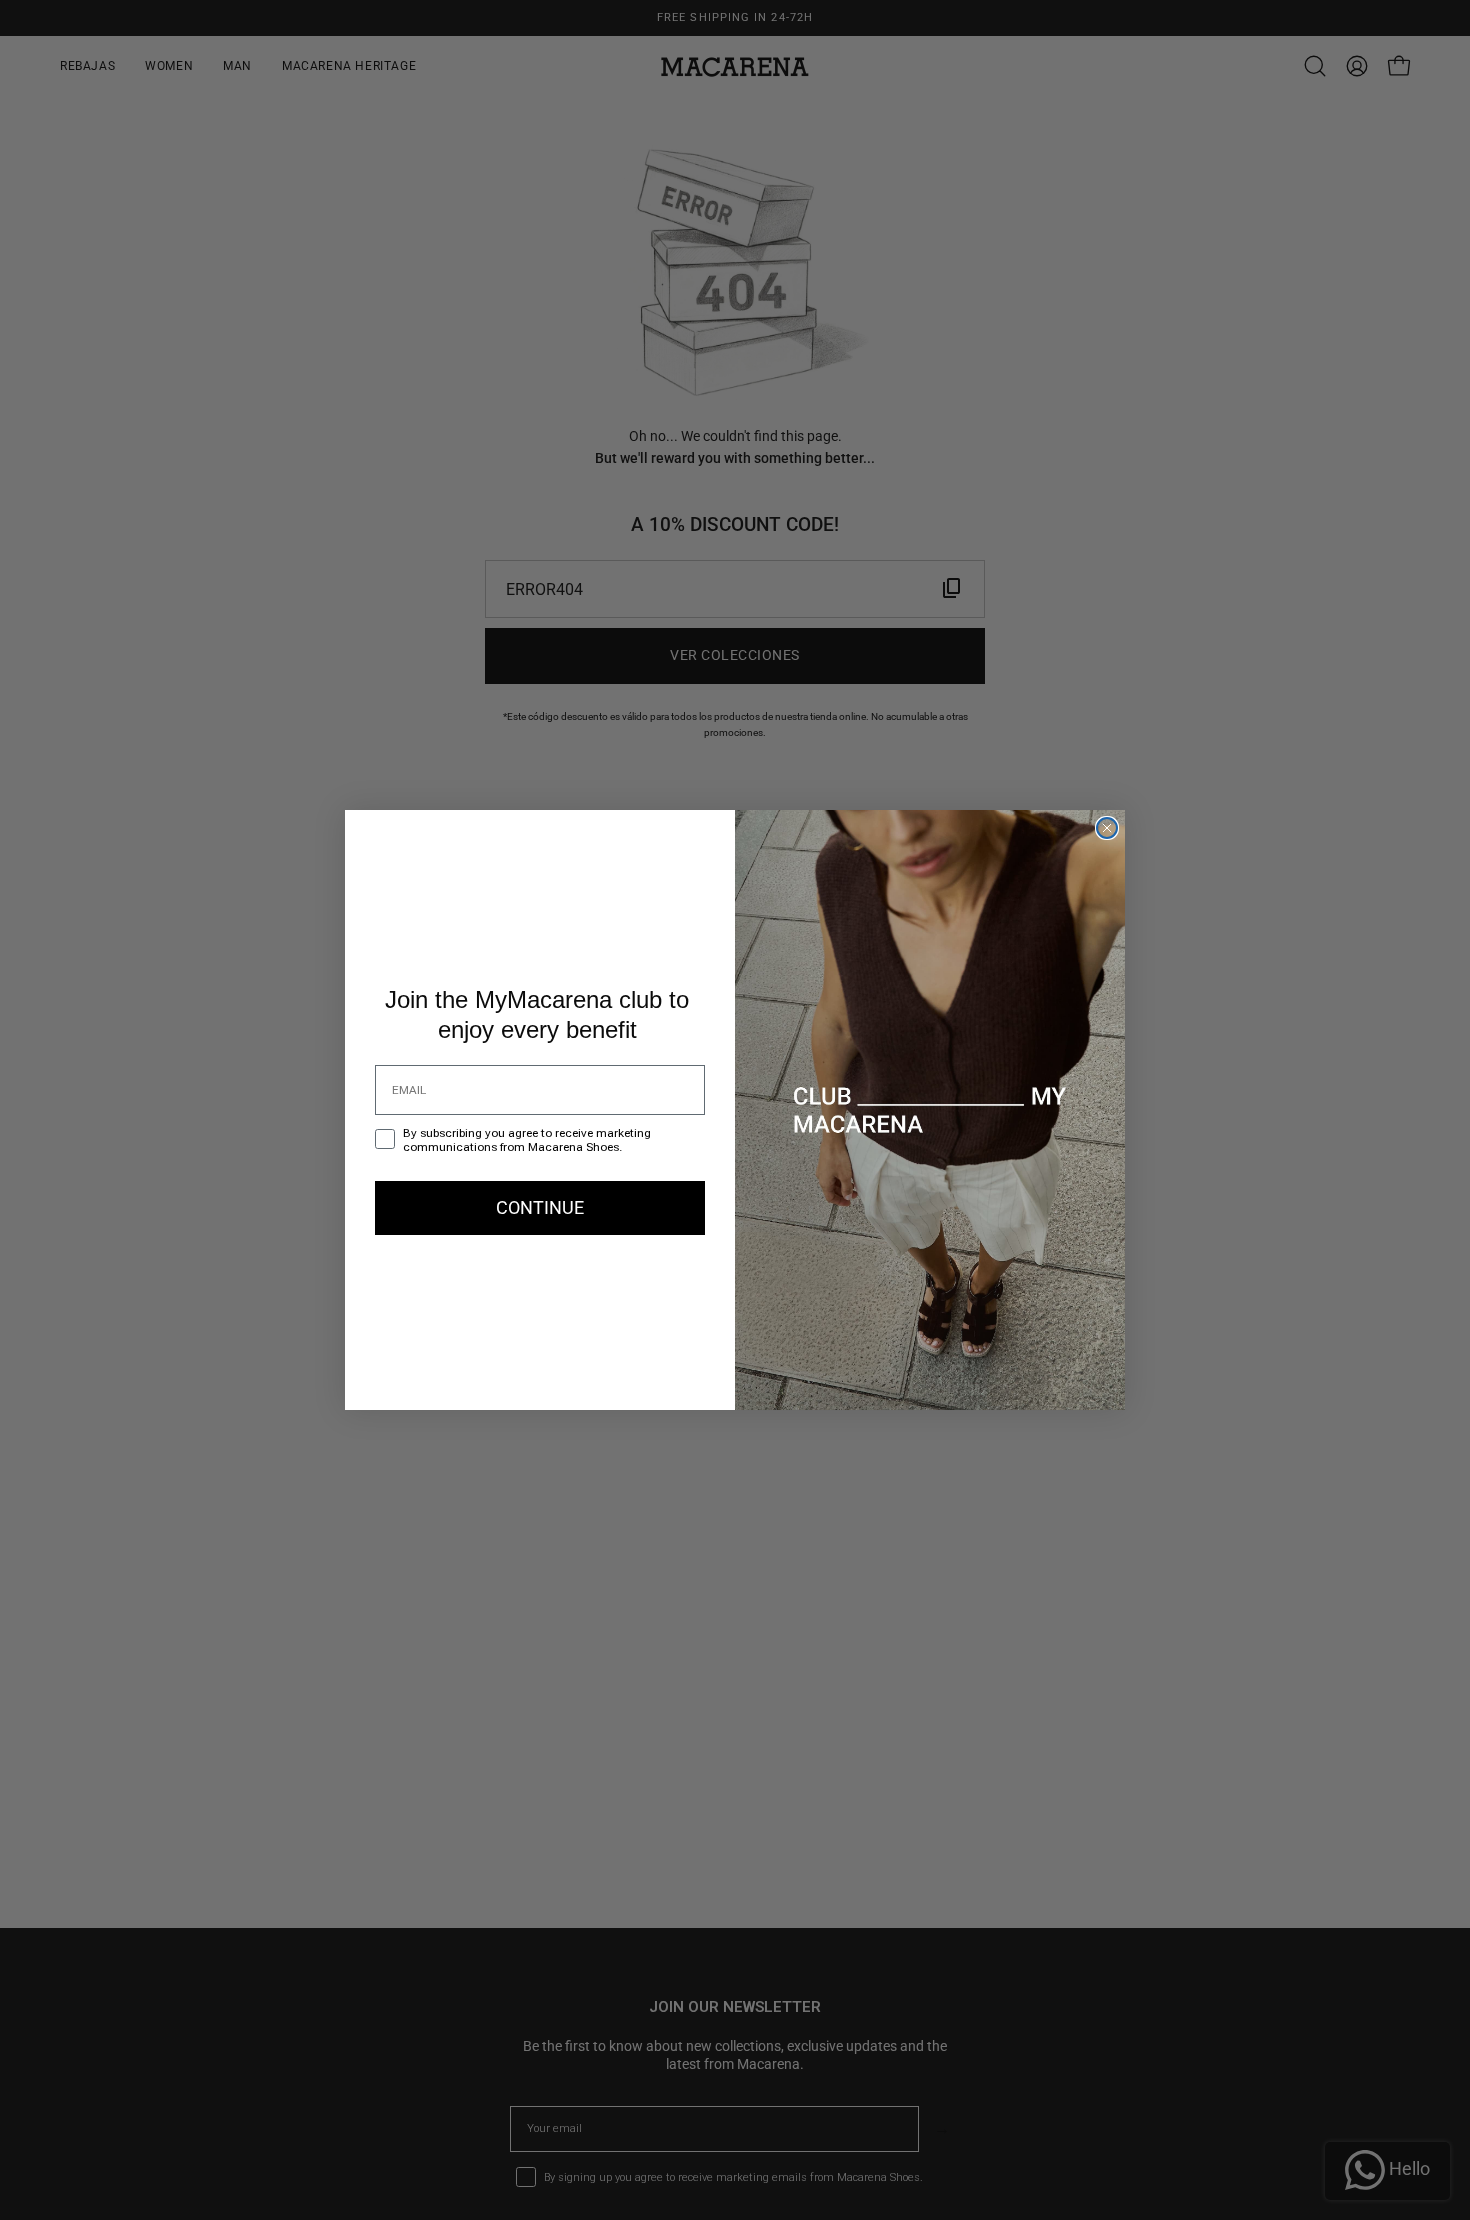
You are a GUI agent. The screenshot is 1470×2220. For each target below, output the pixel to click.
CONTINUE (540, 1207)
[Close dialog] (1107, 828)
